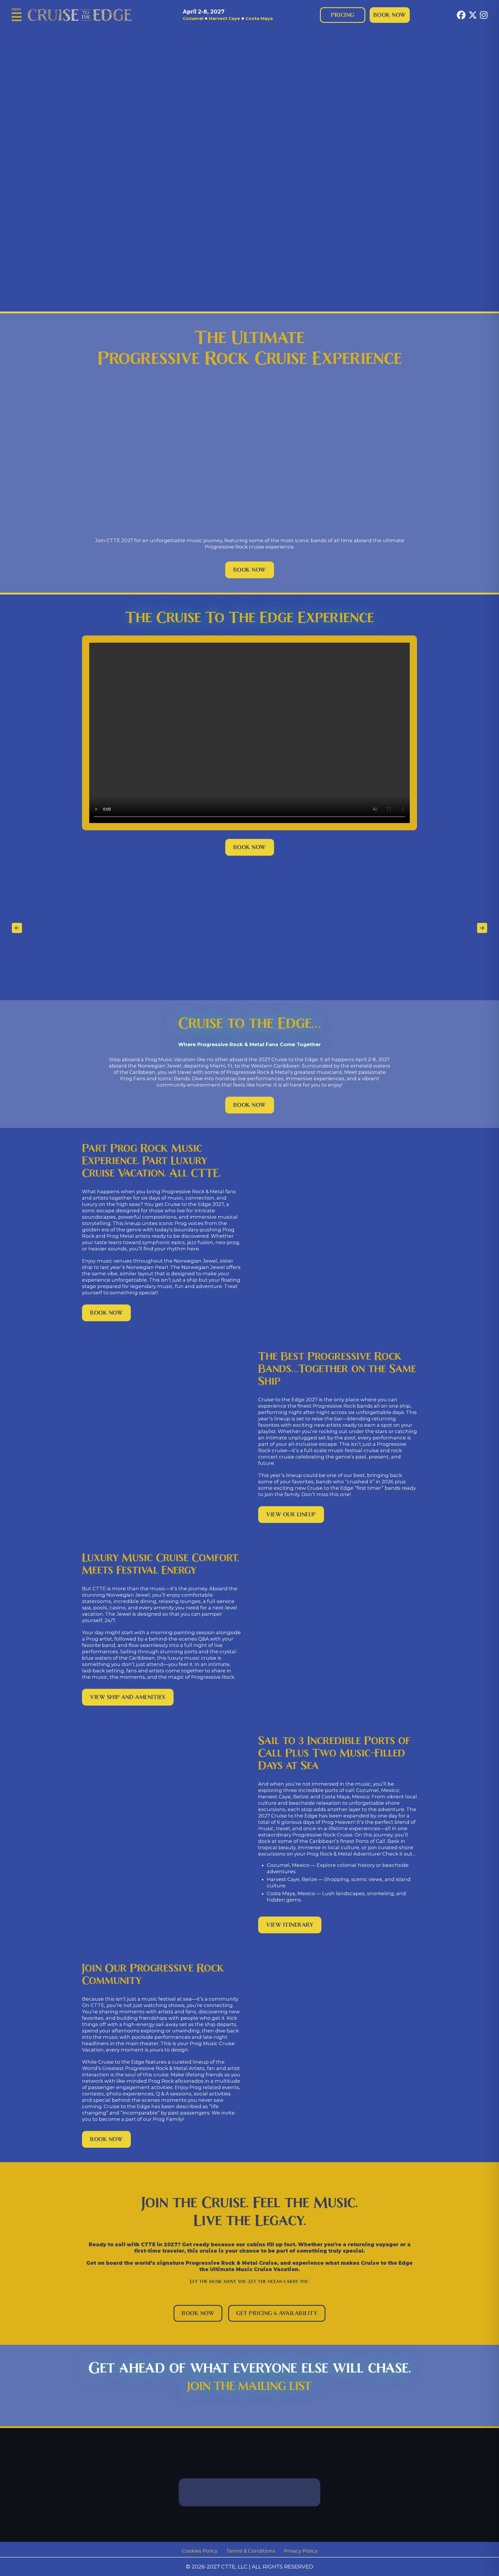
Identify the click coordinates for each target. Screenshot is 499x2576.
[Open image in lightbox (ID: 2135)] (119, 928)
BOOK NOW (250, 570)
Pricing (343, 15)
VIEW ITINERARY (290, 1925)
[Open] (17, 17)
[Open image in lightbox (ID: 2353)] (343, 928)
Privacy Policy (301, 2551)
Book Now (390, 15)
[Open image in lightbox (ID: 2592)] (156, 928)
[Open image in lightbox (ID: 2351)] (268, 928)
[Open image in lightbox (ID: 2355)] (418, 928)
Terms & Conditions (251, 2551)
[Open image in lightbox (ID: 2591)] (231, 928)
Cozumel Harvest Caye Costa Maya (228, 15)
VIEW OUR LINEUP (291, 1515)
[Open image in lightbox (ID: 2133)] (44, 928)
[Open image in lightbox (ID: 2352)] (306, 928)
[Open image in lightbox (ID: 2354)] (381, 928)
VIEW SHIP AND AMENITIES (128, 1697)
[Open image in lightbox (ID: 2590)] (81, 928)
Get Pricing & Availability (277, 2313)
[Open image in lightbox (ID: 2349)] (193, 928)
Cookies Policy (200, 2551)
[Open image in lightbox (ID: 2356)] (455, 928)
